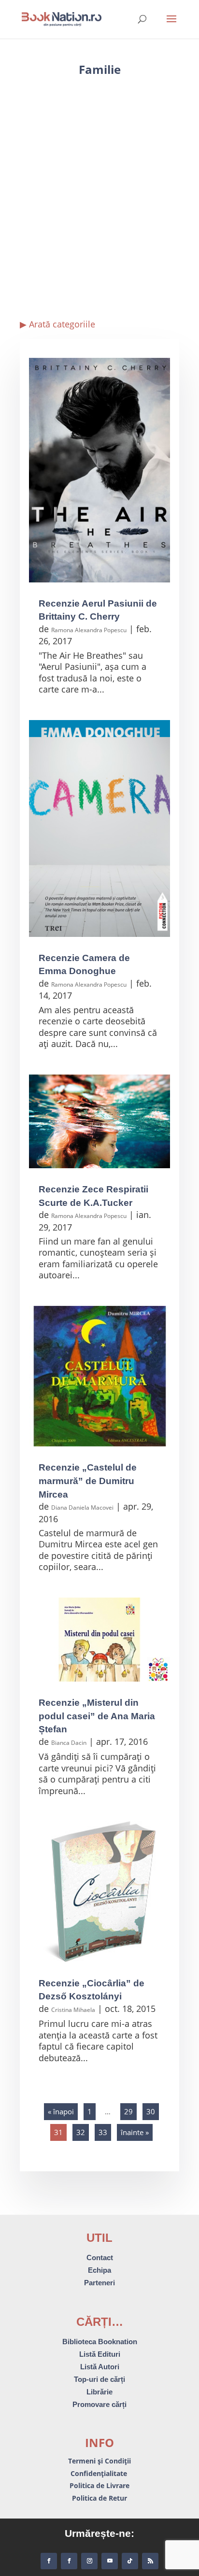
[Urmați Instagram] (89, 2561)
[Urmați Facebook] (49, 2561)
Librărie (99, 2392)
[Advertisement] (99, 196)
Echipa (99, 2270)
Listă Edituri (100, 2354)
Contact (100, 2258)
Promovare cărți (99, 2404)
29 (128, 2111)
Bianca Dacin (69, 1743)
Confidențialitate (100, 2473)
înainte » (135, 2132)
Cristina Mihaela (73, 2010)
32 (81, 2132)
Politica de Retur (99, 2498)
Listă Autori (100, 2367)
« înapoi (61, 2111)
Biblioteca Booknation (100, 2342)
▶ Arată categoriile (57, 324)
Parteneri (99, 2283)
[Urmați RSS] (150, 2561)
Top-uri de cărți (99, 2379)
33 (103, 2132)
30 (151, 2111)
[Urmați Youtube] (110, 2561)
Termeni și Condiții (99, 2461)
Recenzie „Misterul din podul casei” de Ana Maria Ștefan (97, 1716)
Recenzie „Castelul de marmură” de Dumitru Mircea (88, 1481)
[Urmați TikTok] (130, 2561)
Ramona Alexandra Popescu (89, 630)
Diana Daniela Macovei (82, 1507)
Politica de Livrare (99, 2485)
